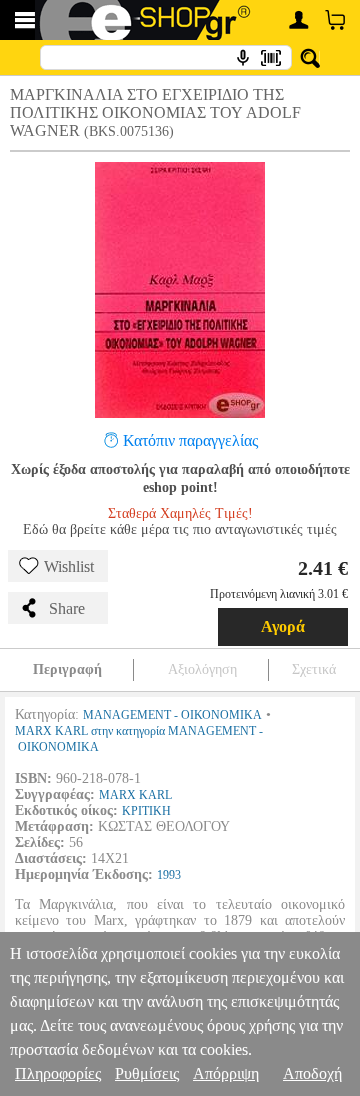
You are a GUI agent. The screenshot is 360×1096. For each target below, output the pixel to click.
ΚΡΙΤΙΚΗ (146, 811)
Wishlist (69, 566)
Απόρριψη (226, 1073)
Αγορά (283, 626)
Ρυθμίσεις (147, 1073)
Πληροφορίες (58, 1073)
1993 (169, 875)
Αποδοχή (312, 1073)
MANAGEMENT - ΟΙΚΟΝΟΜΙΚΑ (172, 715)
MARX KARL (135, 795)
